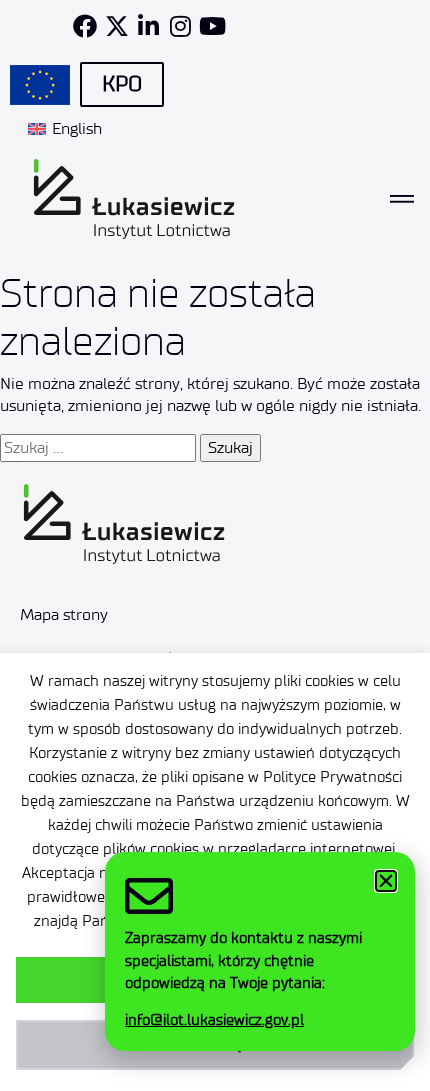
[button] (386, 881)
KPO (122, 84)
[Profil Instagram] (181, 26)
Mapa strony (64, 614)
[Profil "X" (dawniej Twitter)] (117, 26)
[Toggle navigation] (402, 199)
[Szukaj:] (98, 448)
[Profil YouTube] (213, 26)
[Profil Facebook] (85, 26)
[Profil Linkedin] (149, 26)
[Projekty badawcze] (40, 85)
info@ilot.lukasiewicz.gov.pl (214, 1020)
